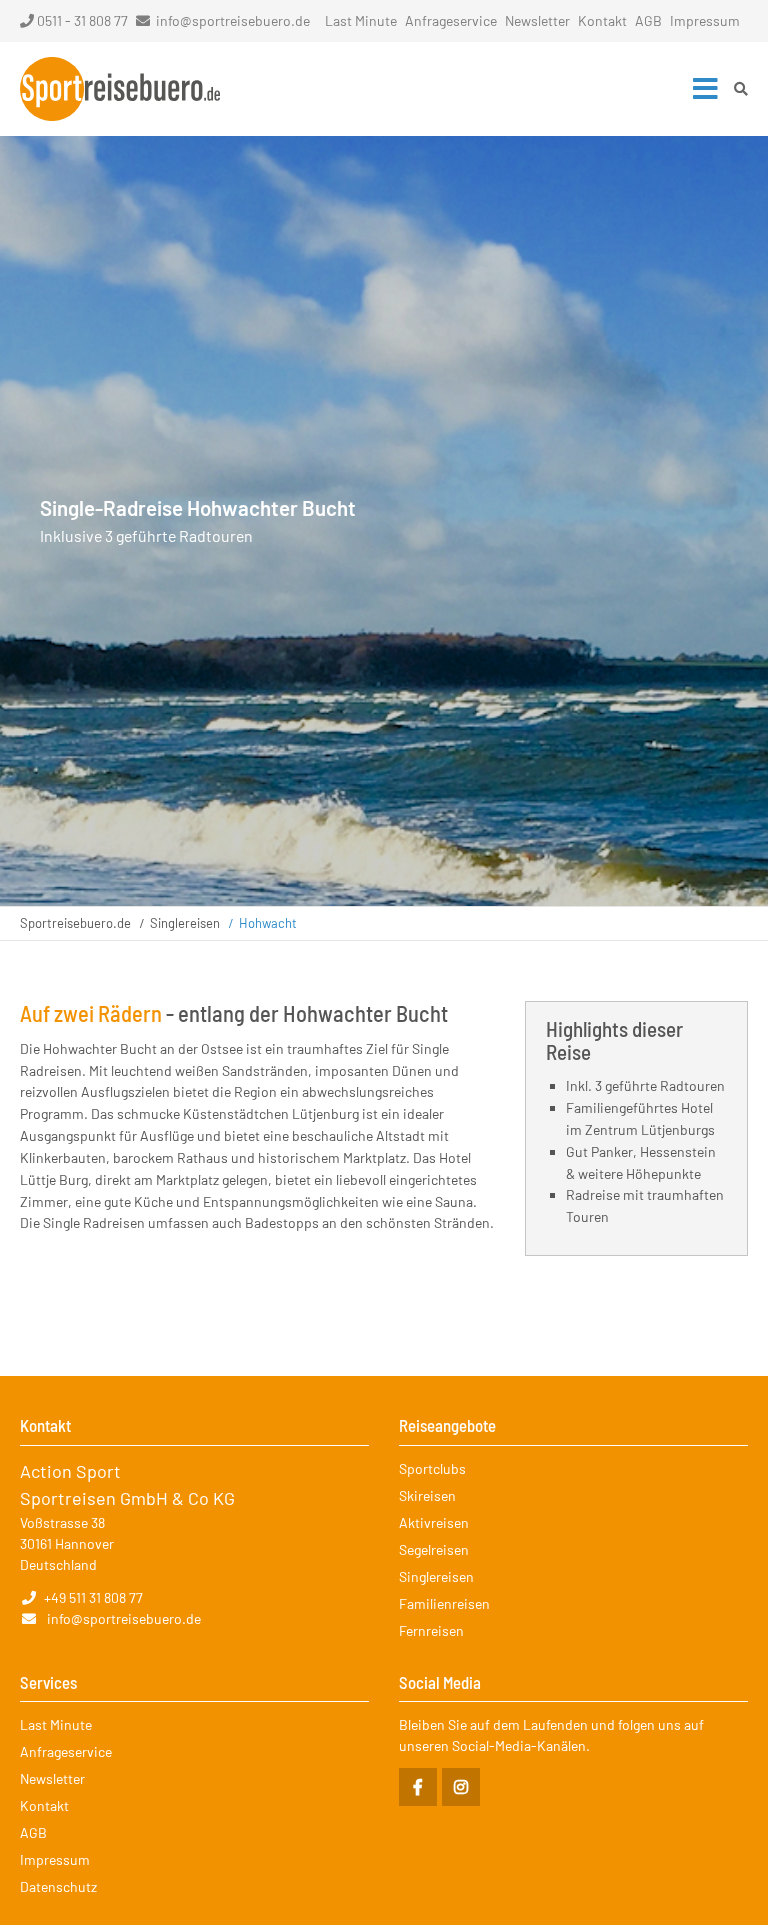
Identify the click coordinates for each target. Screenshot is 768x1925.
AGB (648, 20)
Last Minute (361, 20)
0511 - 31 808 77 (82, 20)
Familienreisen (444, 1603)
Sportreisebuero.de (75, 923)
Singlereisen (185, 923)
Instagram (461, 1787)
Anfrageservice (451, 20)
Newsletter (537, 20)
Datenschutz (58, 1886)
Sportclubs (432, 1468)
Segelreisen (434, 1549)
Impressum (705, 20)
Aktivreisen (434, 1522)
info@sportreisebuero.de (233, 20)
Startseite (120, 89)
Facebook (418, 1787)
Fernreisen (431, 1630)
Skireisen (427, 1495)
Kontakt (602, 20)
